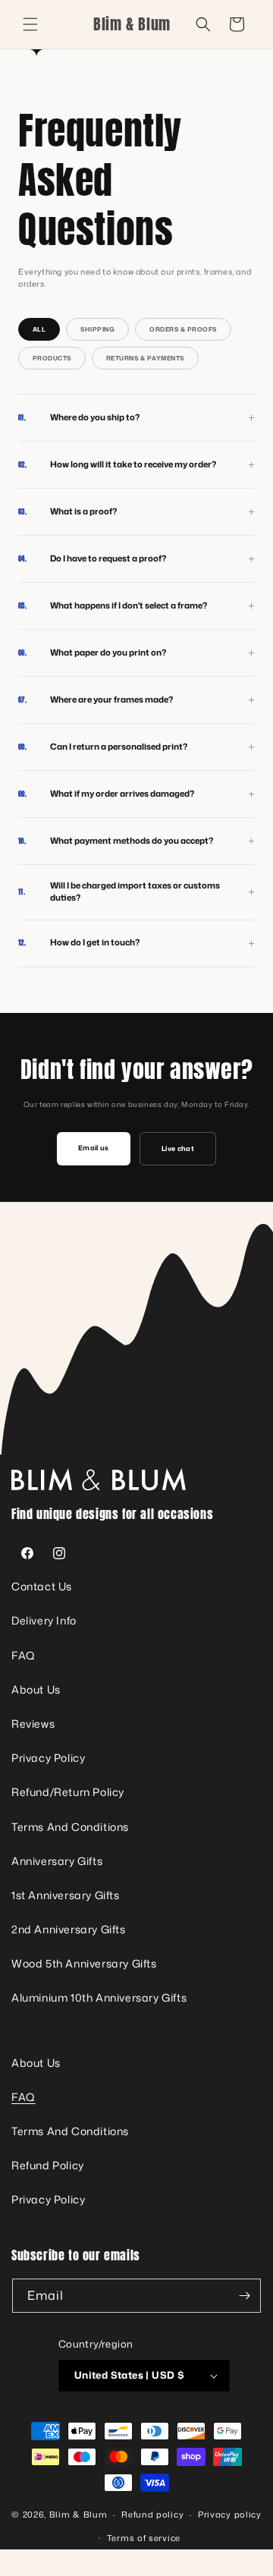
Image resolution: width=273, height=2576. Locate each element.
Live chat (178, 1148)
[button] (30, 24)
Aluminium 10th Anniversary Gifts (99, 1997)
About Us (36, 1689)
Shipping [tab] (97, 329)
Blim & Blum (78, 2515)
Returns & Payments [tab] (145, 358)
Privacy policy (230, 2515)
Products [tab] (52, 358)
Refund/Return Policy (68, 1792)
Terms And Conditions (70, 1827)
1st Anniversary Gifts (66, 1895)
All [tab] (39, 329)
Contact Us (42, 1586)
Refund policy (152, 2515)
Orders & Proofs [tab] (183, 329)
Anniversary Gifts (57, 1861)
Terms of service (144, 2538)
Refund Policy (48, 2165)
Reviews (33, 1724)
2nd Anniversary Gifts (69, 1929)
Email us (94, 1148)
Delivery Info (44, 1620)
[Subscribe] (244, 2296)
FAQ (24, 1655)
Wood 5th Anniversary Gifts (84, 1963)
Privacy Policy (48, 1758)
